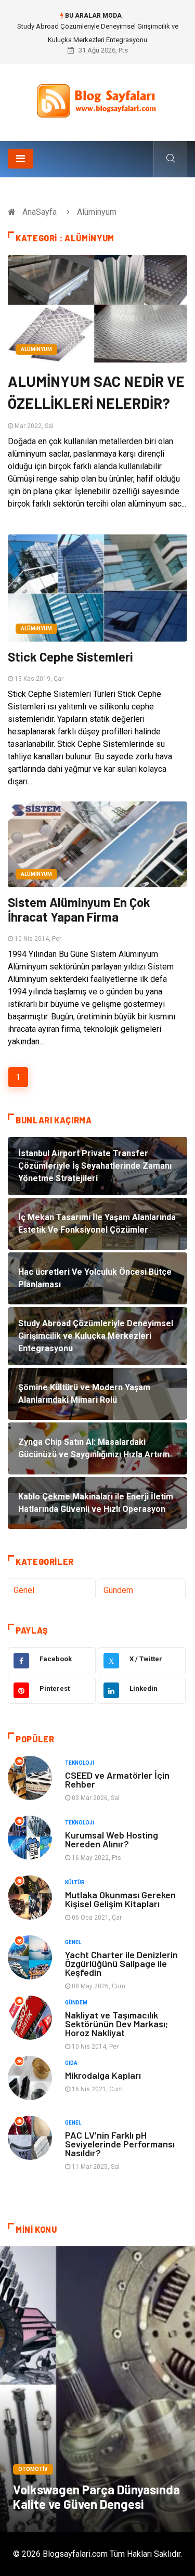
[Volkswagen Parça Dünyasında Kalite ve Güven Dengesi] (97, 2389)
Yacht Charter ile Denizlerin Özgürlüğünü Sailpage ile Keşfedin (121, 1963)
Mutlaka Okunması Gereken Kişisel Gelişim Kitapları (120, 1899)
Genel (24, 1590)
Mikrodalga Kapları (103, 2075)
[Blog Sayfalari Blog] (98, 99)
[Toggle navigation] (21, 159)
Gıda (71, 2063)
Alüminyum (36, 349)
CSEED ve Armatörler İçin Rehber (117, 1779)
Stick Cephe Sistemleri (70, 657)
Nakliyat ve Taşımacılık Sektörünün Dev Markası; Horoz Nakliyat (116, 2024)
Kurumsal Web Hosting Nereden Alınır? (112, 1839)
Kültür (75, 1882)
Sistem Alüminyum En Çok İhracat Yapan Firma (79, 909)
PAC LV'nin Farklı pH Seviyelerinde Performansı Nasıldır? (120, 2144)
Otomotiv (33, 2469)
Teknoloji (80, 1763)
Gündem (118, 1590)
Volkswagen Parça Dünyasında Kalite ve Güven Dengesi (96, 2497)
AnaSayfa (40, 212)
